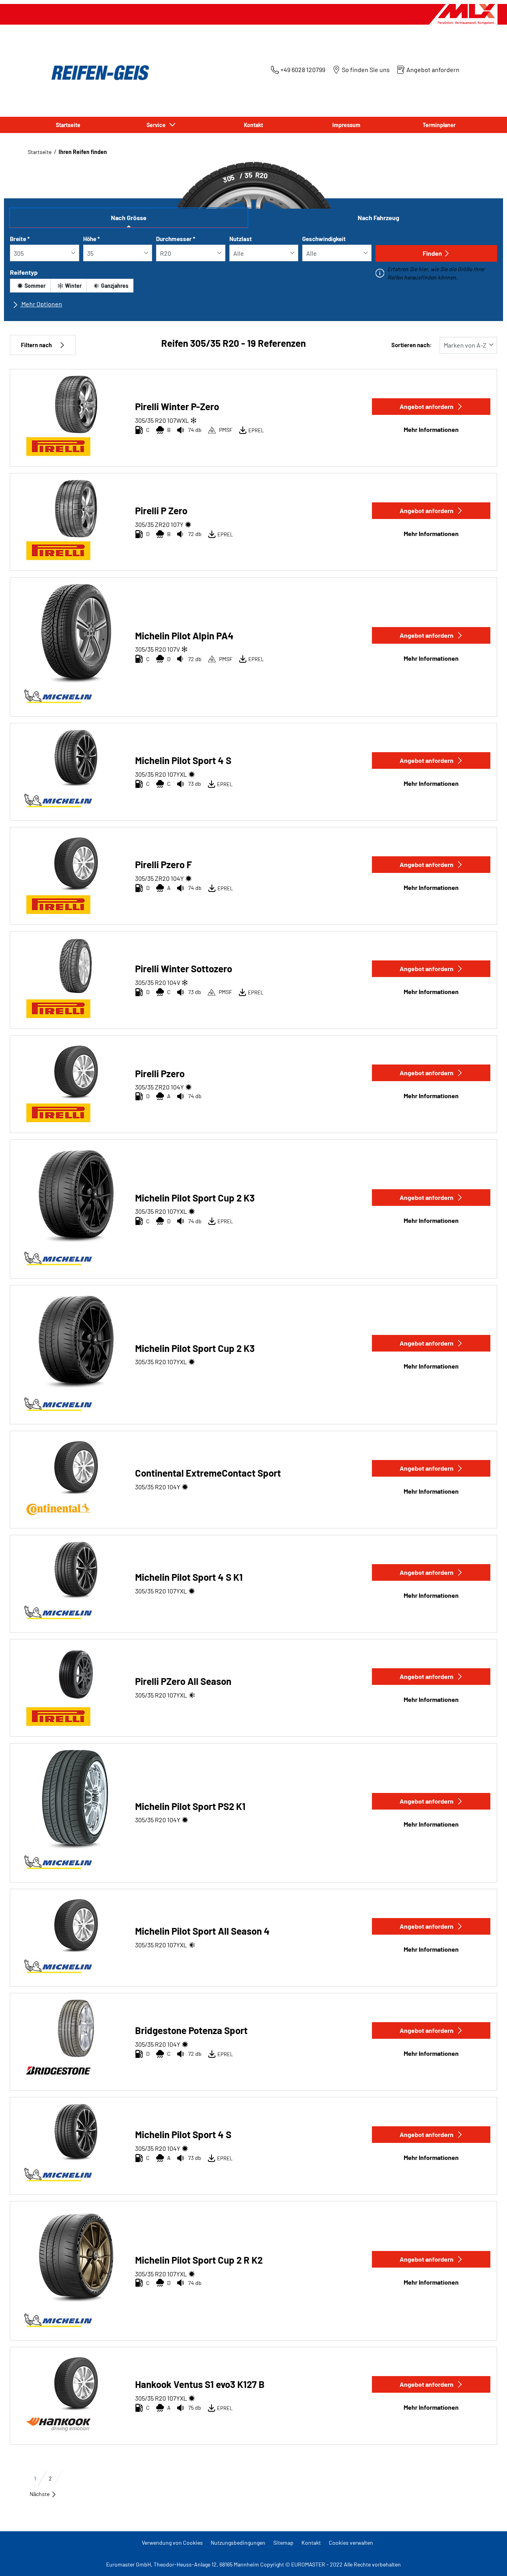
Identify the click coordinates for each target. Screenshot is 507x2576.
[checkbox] (30, 286)
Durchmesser (176, 239)
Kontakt (311, 2543)
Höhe (91, 239)
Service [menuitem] (157, 125)
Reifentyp (24, 272)
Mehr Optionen (41, 304)
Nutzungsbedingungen (238, 2543)
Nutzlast (241, 239)
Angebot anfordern (427, 406)
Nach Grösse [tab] (129, 218)
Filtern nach (36, 345)
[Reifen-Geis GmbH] (98, 73)
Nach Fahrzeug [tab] (378, 218)
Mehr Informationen (431, 429)
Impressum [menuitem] (346, 125)
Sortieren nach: (412, 345)
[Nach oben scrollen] (486, 2559)
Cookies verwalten (351, 2543)
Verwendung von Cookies (172, 2543)
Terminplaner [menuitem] (439, 125)
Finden (432, 253)
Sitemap (283, 2543)
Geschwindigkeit (324, 239)
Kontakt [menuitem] (253, 125)
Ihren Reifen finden (83, 152)
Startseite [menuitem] (68, 125)
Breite (20, 239)
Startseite (40, 152)
